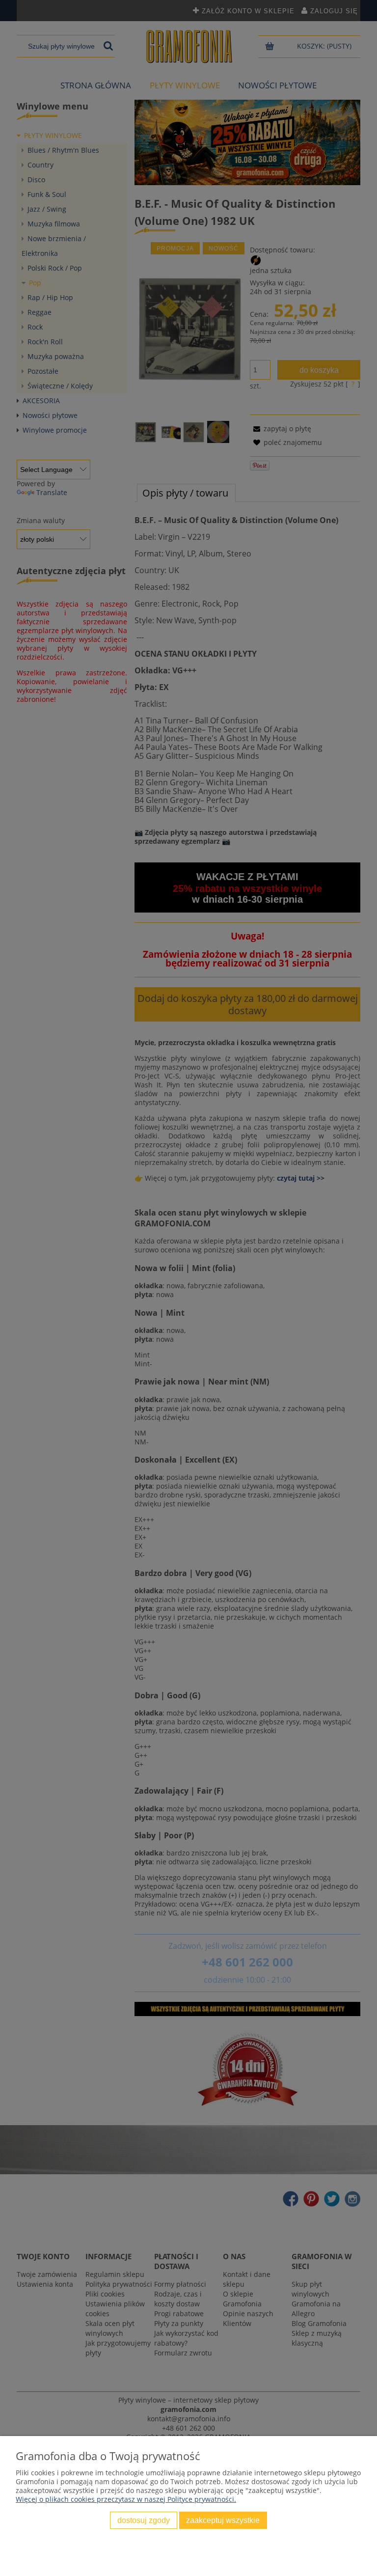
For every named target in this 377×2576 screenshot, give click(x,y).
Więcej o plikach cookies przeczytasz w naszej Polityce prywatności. (126, 2499)
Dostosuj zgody (144, 2520)
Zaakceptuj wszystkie (223, 2520)
